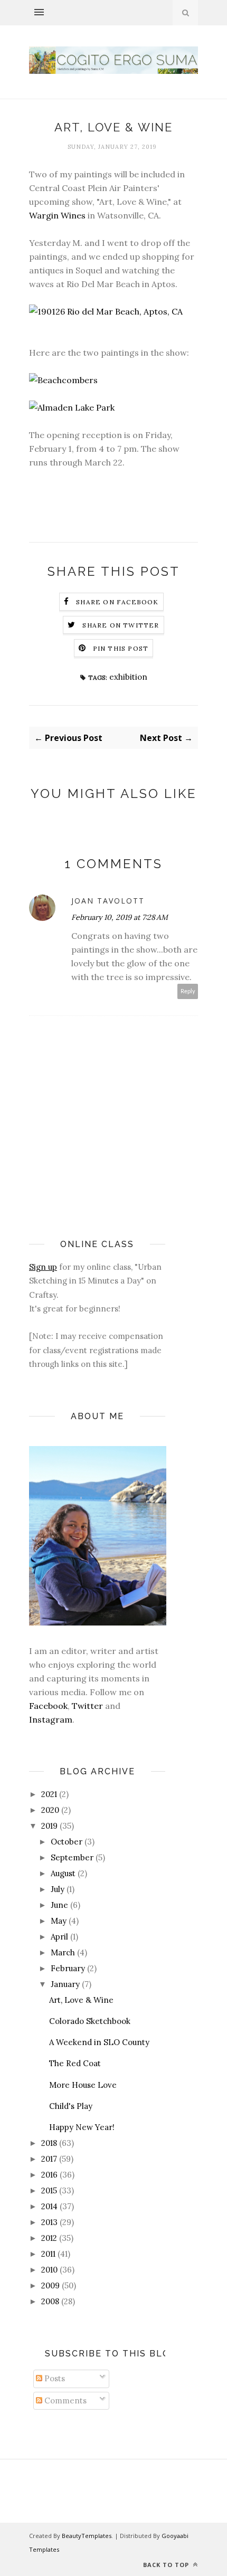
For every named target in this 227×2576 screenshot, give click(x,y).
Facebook (48, 1706)
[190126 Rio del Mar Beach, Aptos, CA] (106, 311)
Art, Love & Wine (81, 2000)
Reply (188, 991)
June (59, 1905)
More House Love (83, 2085)
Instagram (51, 1719)
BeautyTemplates (87, 2536)
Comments (64, 2401)
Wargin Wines (57, 215)
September (72, 1857)
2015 (49, 2190)
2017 (49, 2159)
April (59, 1937)
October (67, 1842)
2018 (49, 2143)
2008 (50, 2301)
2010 (49, 2270)
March (63, 1952)
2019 (49, 1826)
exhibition (128, 677)
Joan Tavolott (108, 901)
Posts (54, 2378)
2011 (48, 2254)
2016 (49, 2175)
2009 (50, 2285)
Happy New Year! (82, 2127)
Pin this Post (121, 648)
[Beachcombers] (63, 380)
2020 (50, 1810)
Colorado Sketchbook (90, 2021)
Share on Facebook (117, 602)
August (63, 1873)
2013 (49, 2222)
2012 (49, 2238)
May (59, 1921)
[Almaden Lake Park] (72, 407)
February (68, 1968)
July (58, 1889)
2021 (49, 1794)
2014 (49, 2206)
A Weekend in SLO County (99, 2042)
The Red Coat (75, 2063)
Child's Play (71, 2106)
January (65, 1984)
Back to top (167, 2565)
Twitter (87, 1706)
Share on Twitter (121, 625)
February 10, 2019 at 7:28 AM (120, 917)
